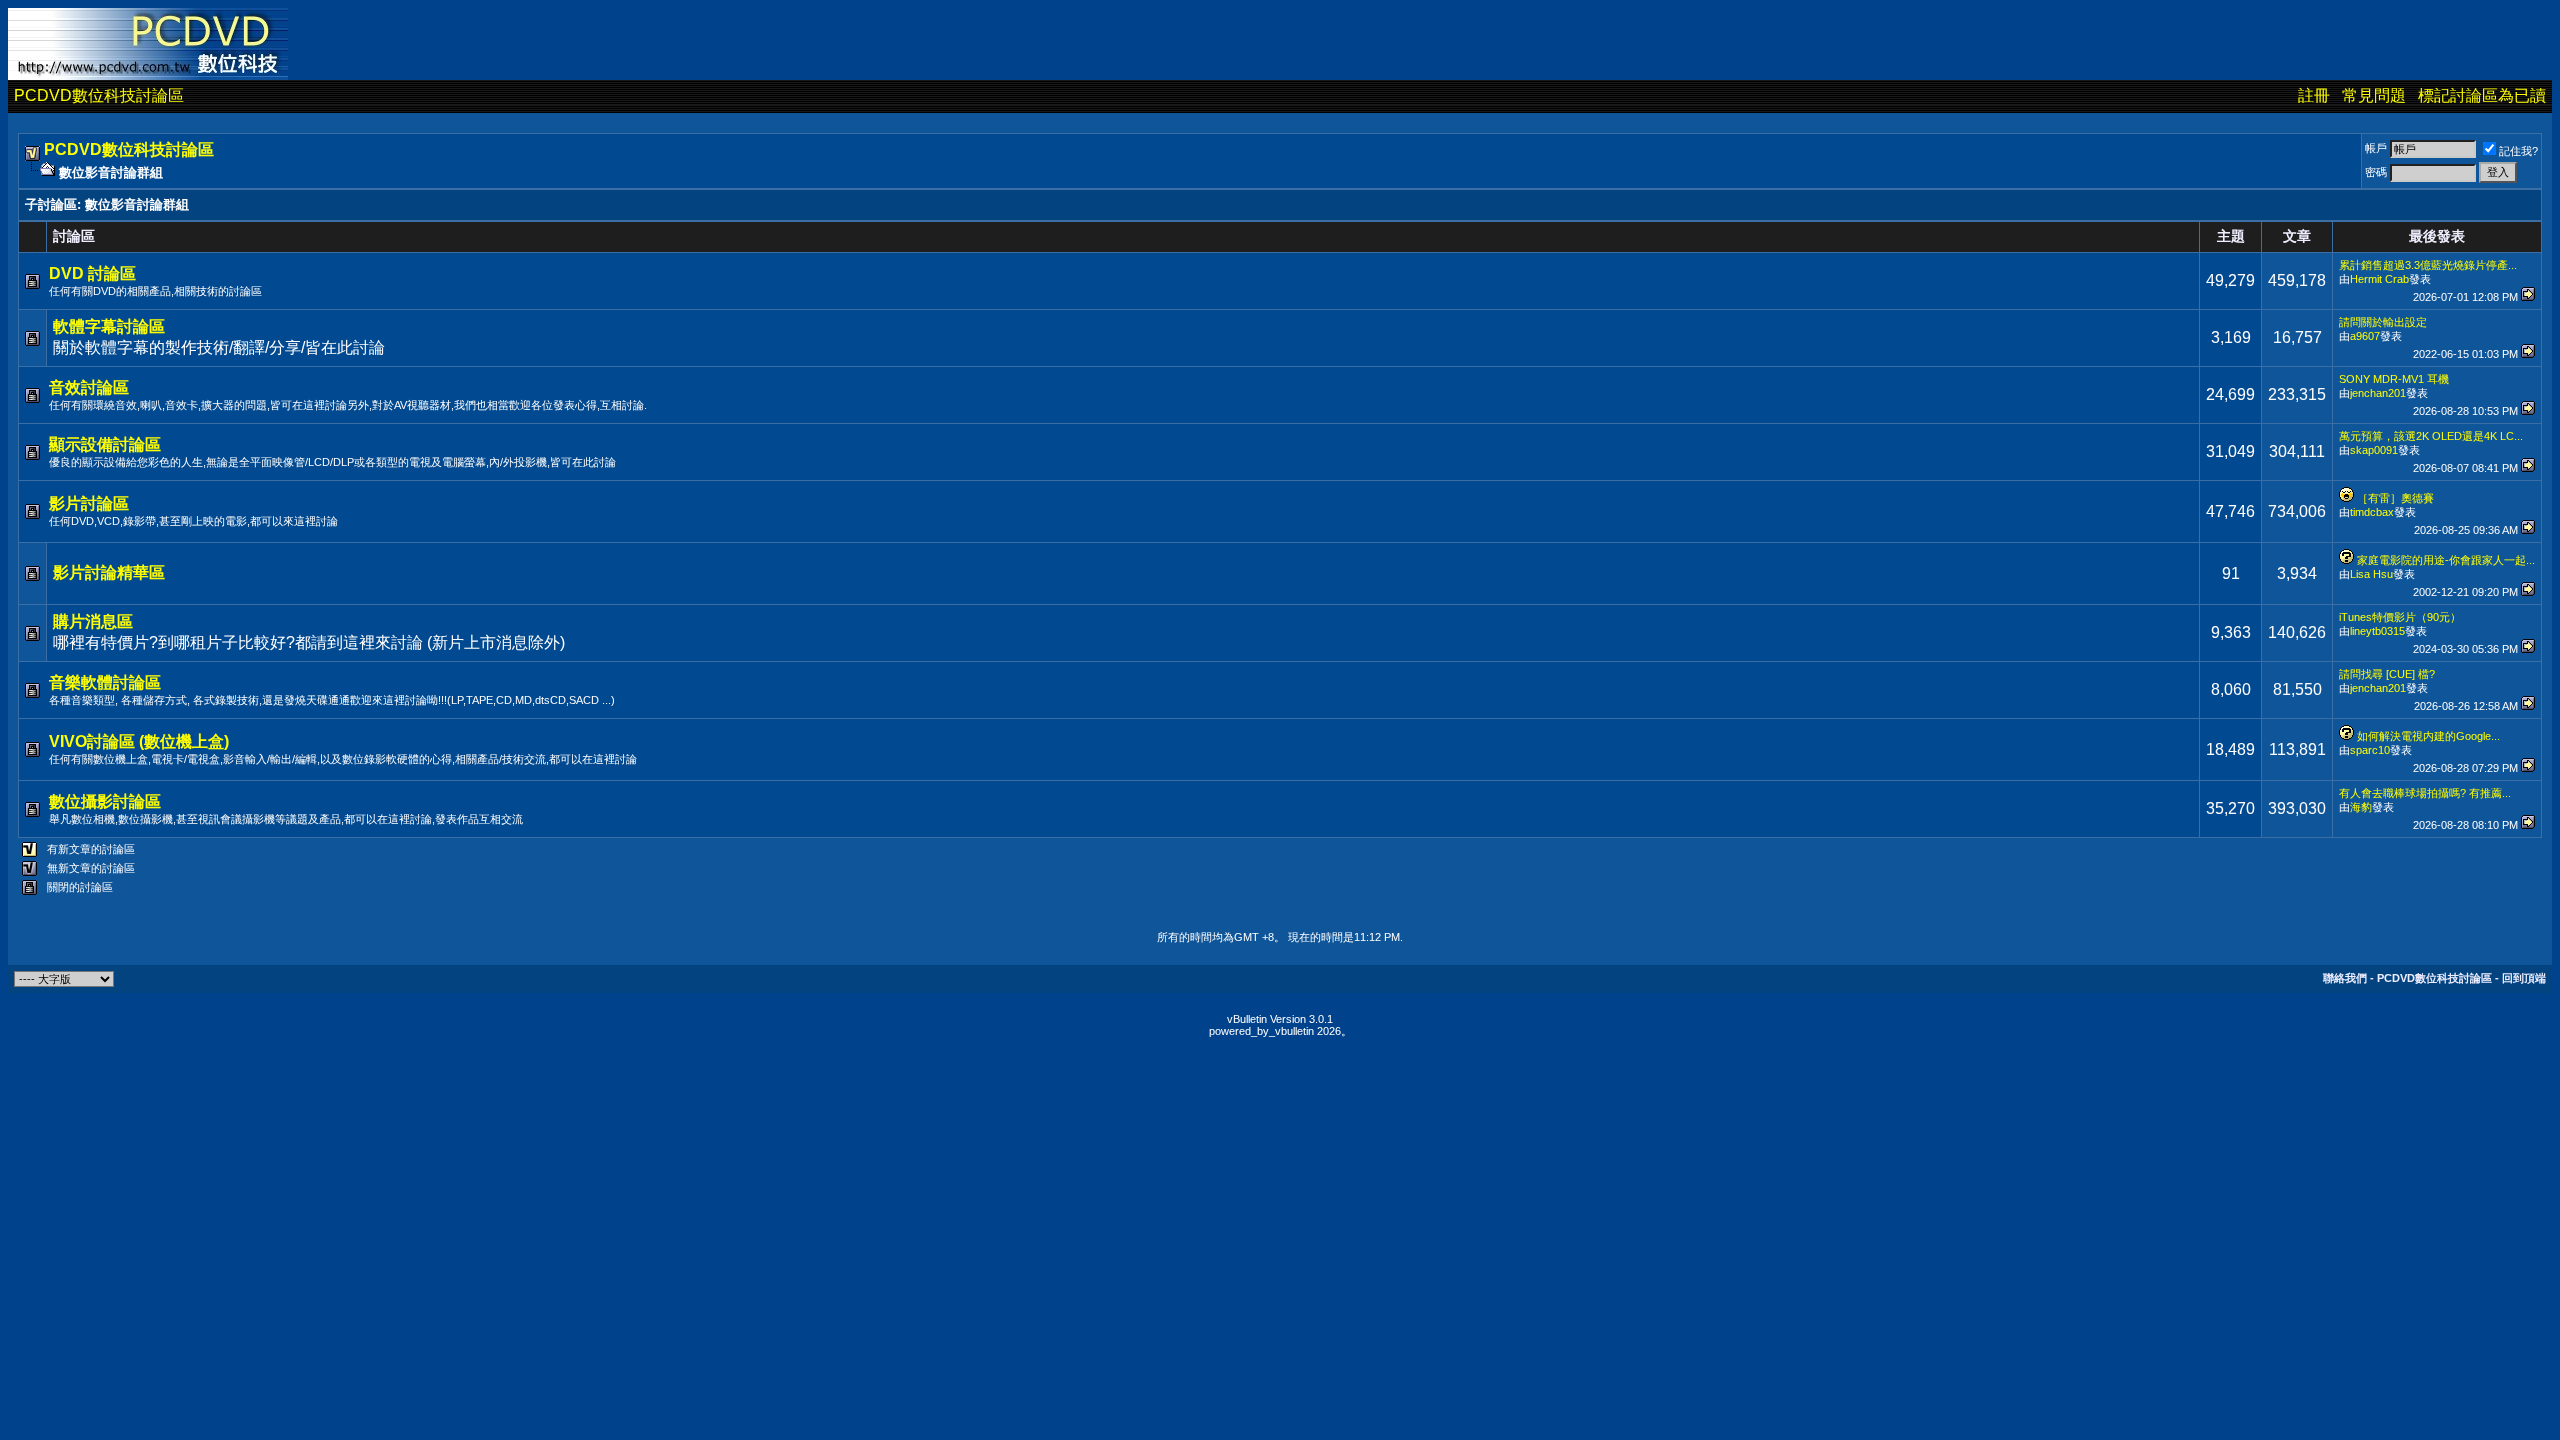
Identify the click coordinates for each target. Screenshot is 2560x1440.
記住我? (2518, 151)
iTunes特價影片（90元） (2400, 617)
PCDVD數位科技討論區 (99, 95)
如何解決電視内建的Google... (2428, 736)
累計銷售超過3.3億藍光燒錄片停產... (2428, 265)
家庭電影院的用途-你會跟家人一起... (2446, 560)
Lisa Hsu (2371, 574)
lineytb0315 (2377, 631)
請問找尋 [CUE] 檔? (2387, 674)
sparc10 (2370, 750)
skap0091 (2374, 450)
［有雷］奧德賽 (2395, 498)
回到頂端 (2524, 978)
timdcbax (2372, 512)
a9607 (2365, 336)
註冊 (2314, 95)
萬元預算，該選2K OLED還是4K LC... (2431, 436)
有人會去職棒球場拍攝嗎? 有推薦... (2425, 793)
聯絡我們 (2345, 978)
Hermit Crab (2379, 279)
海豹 (2361, 807)
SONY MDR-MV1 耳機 (2394, 379)
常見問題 (2374, 95)
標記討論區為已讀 (2482, 95)
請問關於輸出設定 (2383, 322)
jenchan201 (2378, 393)
